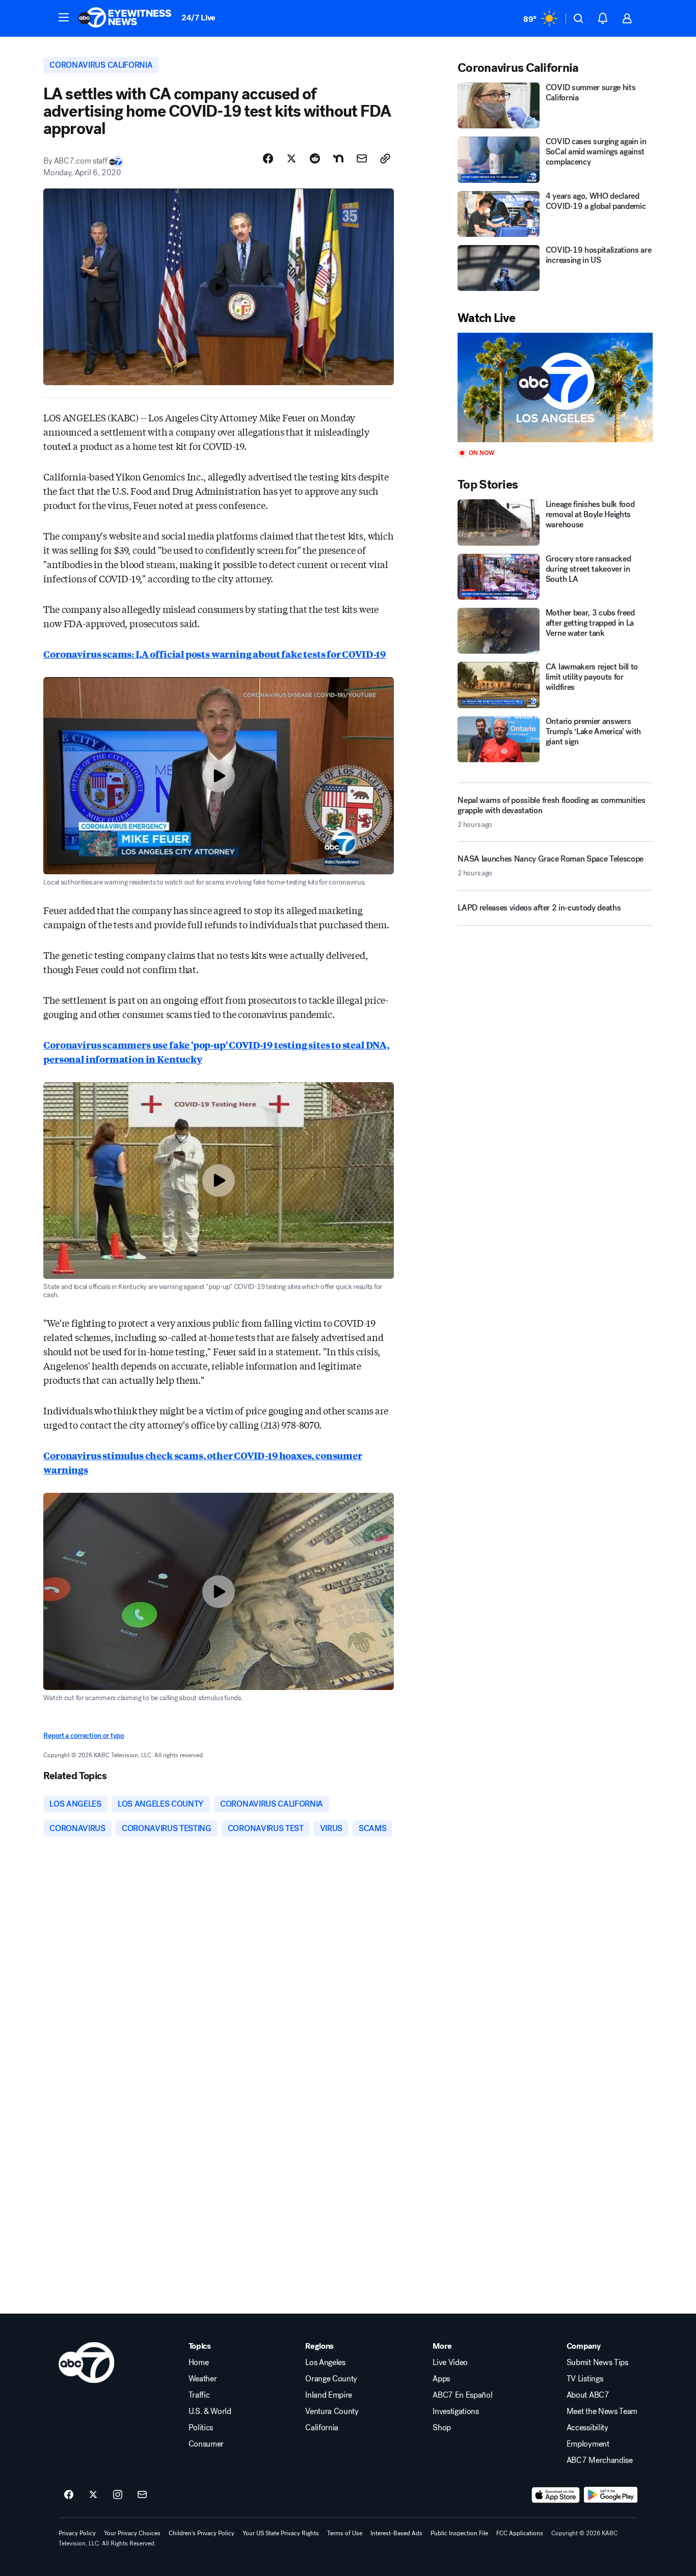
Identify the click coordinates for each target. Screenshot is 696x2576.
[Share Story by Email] (362, 158)
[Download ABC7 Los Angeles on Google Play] (611, 2495)
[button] (64, 17)
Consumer (206, 2444)
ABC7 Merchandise (600, 2460)
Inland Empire (329, 2395)
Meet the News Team (602, 2411)
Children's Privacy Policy (202, 2533)
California (322, 2428)
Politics (201, 2428)
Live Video (450, 2363)
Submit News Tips (597, 2363)
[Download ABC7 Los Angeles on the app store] (556, 2495)
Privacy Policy (77, 2533)
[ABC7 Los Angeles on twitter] (93, 2495)
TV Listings (585, 2379)
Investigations (456, 2411)
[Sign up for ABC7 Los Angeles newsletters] (142, 2495)
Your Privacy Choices (132, 2533)
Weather (203, 2379)
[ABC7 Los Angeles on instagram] (118, 2495)
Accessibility (587, 2428)
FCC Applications (520, 2533)
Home (199, 2363)
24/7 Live (198, 18)
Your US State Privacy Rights (281, 2533)
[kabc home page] (86, 2363)
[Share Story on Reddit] (315, 158)
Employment (588, 2444)
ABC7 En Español (462, 2395)
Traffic (199, 2395)
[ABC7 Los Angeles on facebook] (69, 2495)
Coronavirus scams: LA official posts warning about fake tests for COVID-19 (215, 654)
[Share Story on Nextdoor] (338, 158)
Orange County (331, 2379)
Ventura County (332, 2411)
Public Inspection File (459, 2533)
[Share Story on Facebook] (268, 158)
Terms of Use (345, 2533)
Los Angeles (325, 2363)
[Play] (555, 387)
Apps (441, 2379)
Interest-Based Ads (396, 2533)
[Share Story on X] (291, 158)
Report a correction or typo (84, 1736)
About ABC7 (588, 2395)
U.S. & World (210, 2411)
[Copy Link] (385, 158)
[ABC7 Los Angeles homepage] (125, 18)
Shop (442, 2428)
